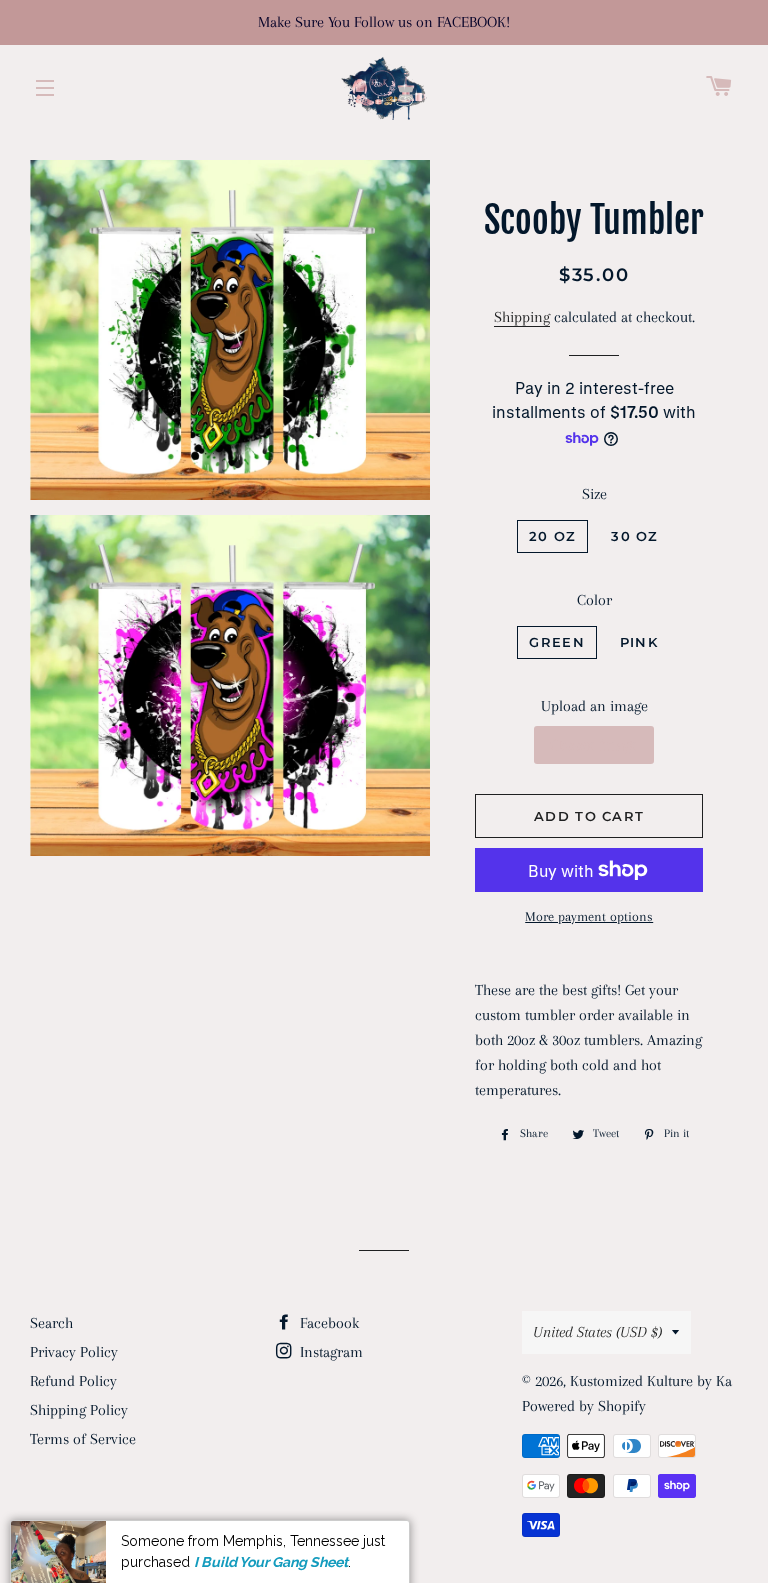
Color (594, 600)
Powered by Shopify (584, 1406)
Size (594, 494)
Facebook (327, 1323)
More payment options (589, 916)
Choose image (594, 745)
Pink (639, 642)
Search (51, 1323)
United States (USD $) (597, 1332)
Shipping (522, 317)
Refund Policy (73, 1381)
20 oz (553, 536)
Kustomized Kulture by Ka (651, 1381)
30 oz (635, 536)
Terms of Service (83, 1439)
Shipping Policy (79, 1410)
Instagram (329, 1352)
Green (557, 642)
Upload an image (594, 706)
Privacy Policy (74, 1352)
